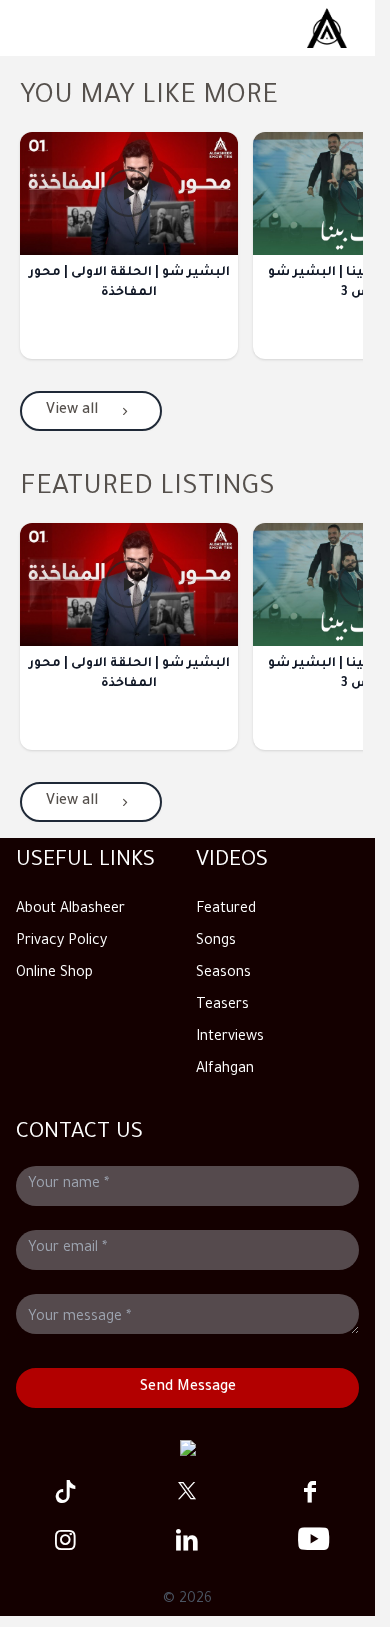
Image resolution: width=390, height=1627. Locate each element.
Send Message (188, 1388)
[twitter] (187, 1492)
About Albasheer (70, 910)
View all (72, 411)
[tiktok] (65, 1492)
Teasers (222, 1006)
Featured (226, 910)
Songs (216, 942)
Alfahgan (225, 1070)
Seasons (223, 974)
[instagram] (65, 1540)
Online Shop (54, 974)
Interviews (230, 1038)
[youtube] (310, 1540)
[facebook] (310, 1492)
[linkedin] (187, 1540)
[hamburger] (327, 28)
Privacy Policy (61, 942)
